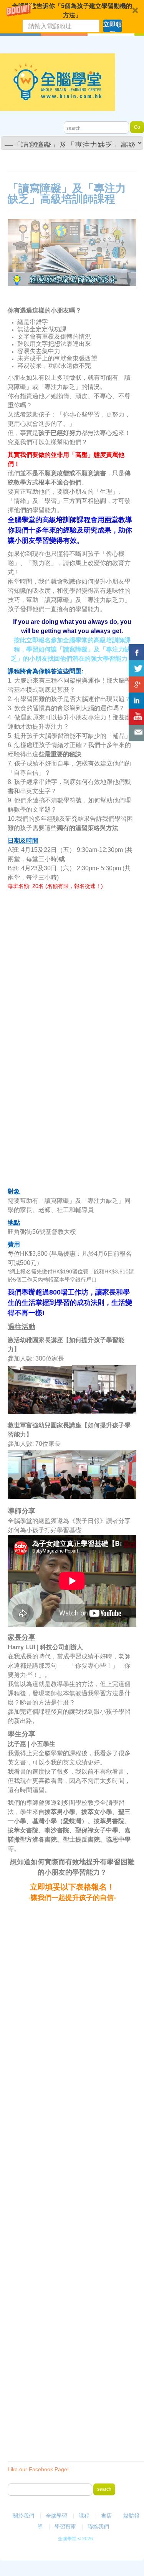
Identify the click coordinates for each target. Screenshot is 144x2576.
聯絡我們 (98, 2526)
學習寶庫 (65, 2526)
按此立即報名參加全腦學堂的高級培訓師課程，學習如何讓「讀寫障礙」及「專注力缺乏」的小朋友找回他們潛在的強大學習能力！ (72, 649)
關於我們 (23, 2516)
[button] (72, 17)
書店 (106, 2516)
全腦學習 (56, 2516)
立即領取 (113, 26)
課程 (84, 2516)
